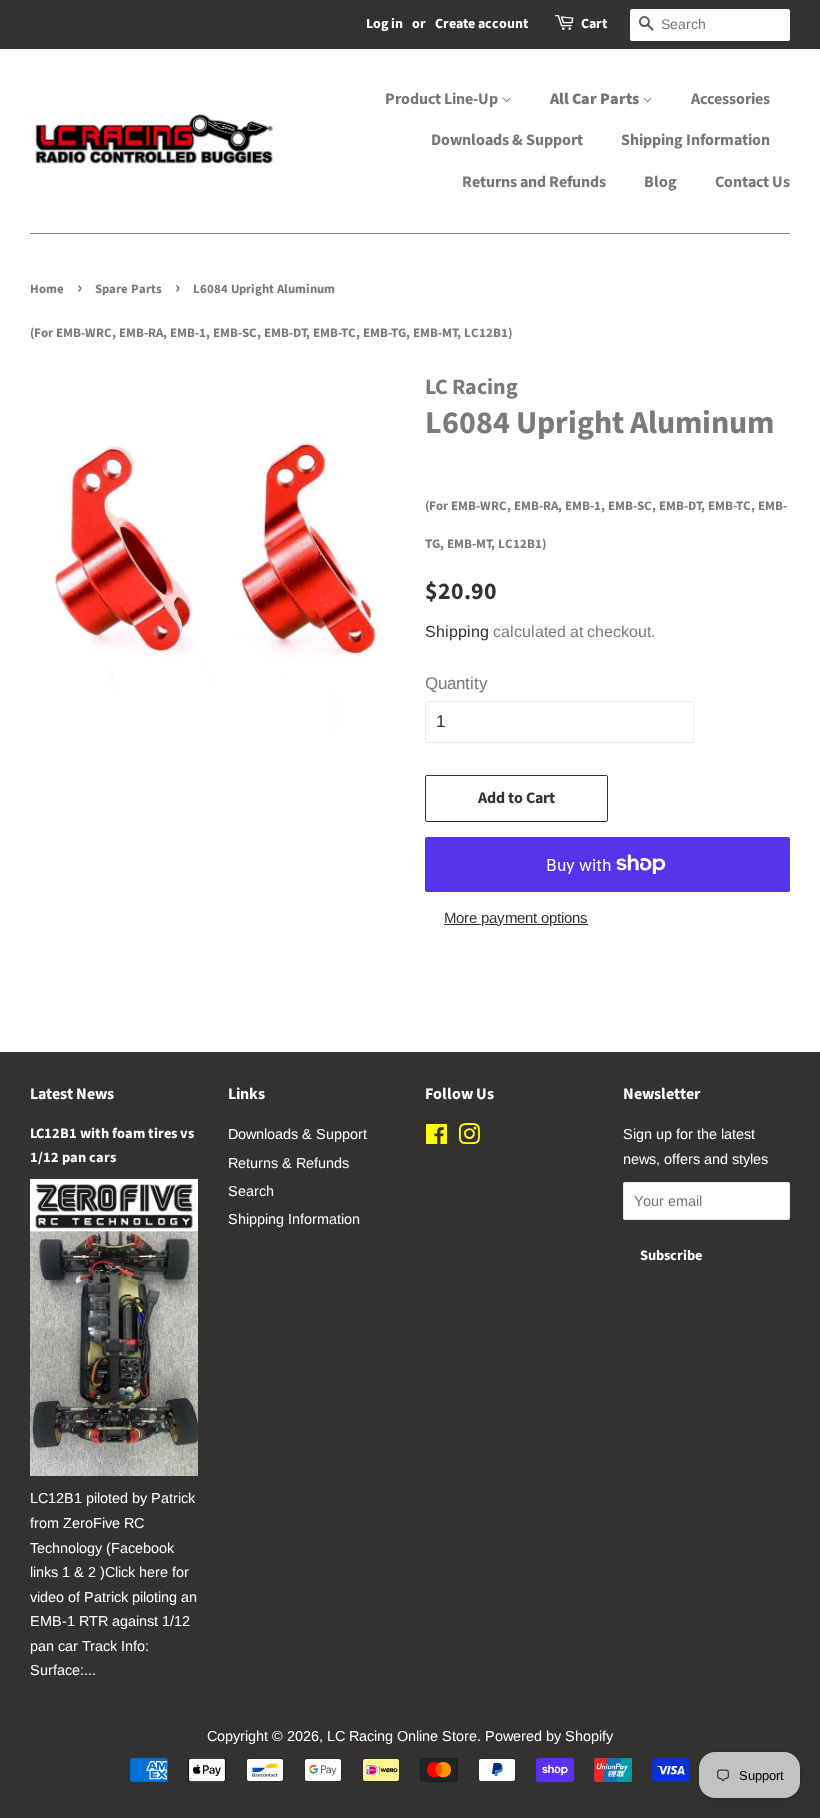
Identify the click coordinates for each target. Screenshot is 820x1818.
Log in (384, 24)
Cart (594, 24)
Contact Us (752, 182)
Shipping (457, 631)
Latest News (72, 1094)
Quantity (456, 683)
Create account (481, 24)
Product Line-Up (443, 99)
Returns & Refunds (288, 1163)
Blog (660, 182)
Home (47, 289)
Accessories (730, 99)
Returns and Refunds (534, 182)
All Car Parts (596, 99)
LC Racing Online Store (402, 1736)
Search (251, 1191)
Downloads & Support (507, 140)
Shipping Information (695, 140)
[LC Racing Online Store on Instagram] (469, 1138)
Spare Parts (128, 289)
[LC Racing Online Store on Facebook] (436, 1138)
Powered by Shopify (549, 1736)
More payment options (516, 917)
